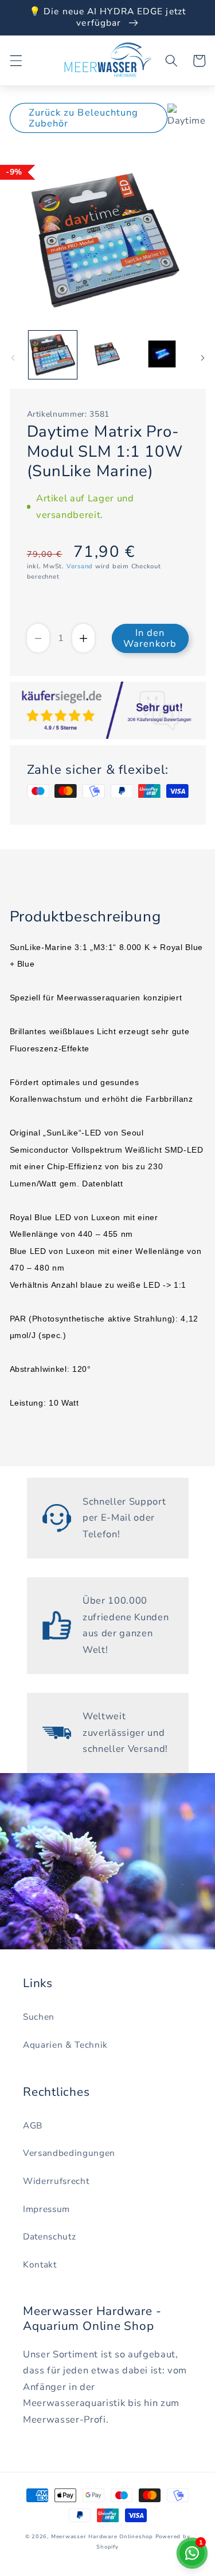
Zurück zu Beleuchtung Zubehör (84, 118)
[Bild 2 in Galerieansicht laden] (107, 355)
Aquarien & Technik (65, 2045)
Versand (80, 566)
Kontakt (40, 2264)
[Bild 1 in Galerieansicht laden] (53, 355)
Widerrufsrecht (56, 2181)
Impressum (46, 2209)
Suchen (39, 2017)
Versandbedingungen (69, 2153)
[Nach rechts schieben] (202, 358)
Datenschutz (49, 2236)
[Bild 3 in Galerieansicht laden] (162, 355)
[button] (15, 61)
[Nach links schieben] (13, 358)
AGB (33, 2125)
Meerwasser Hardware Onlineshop (102, 2537)
